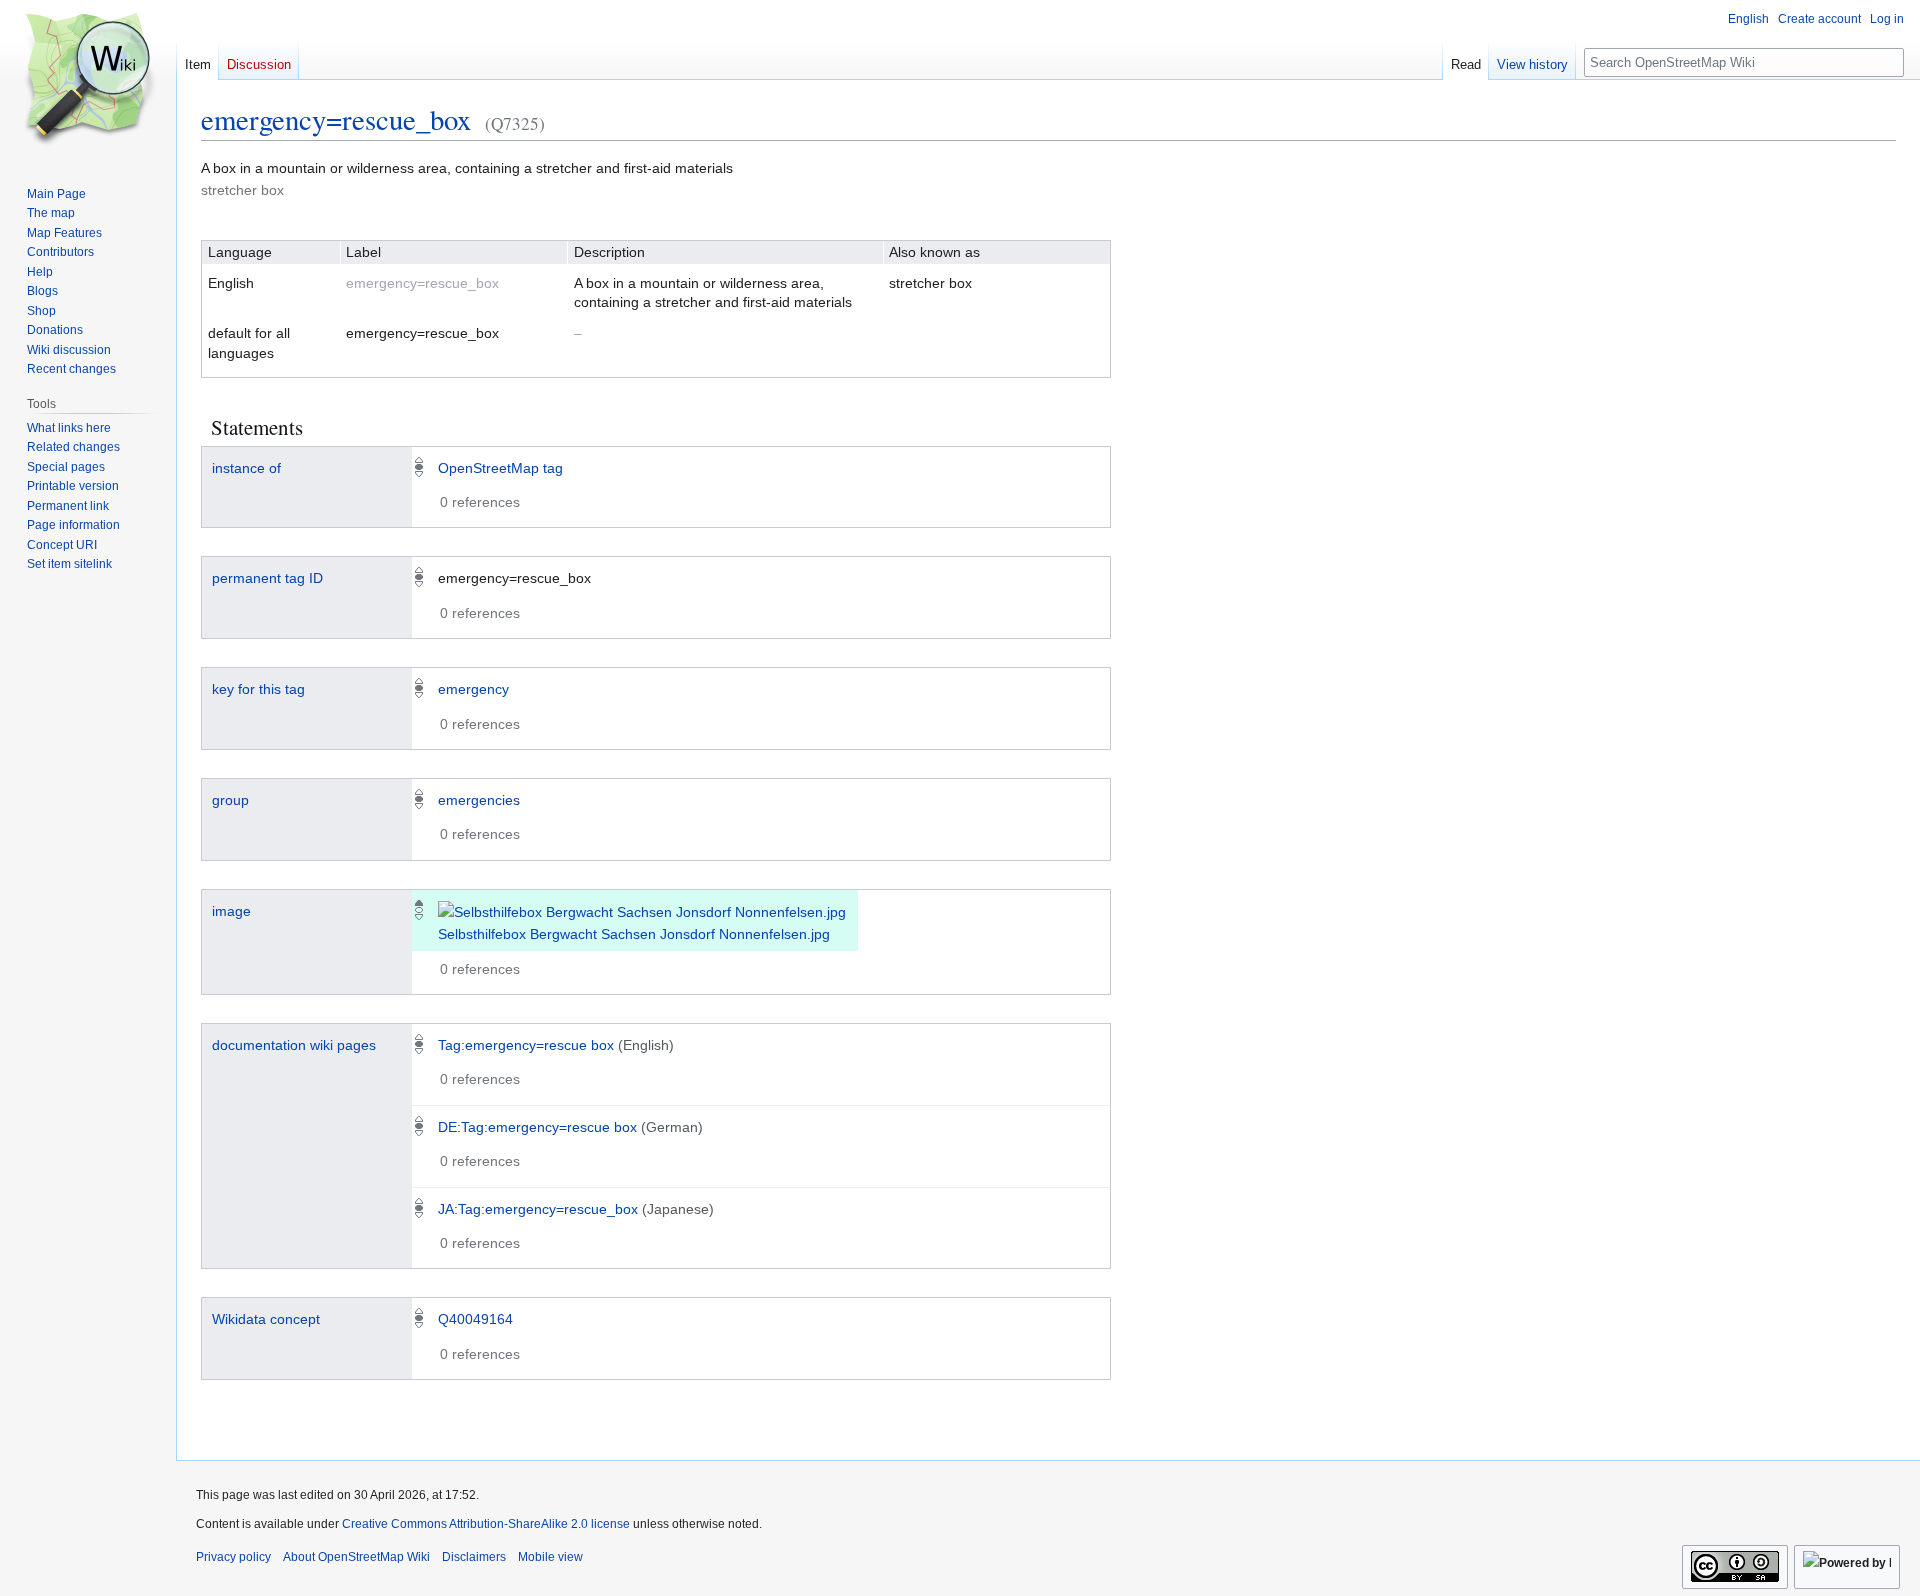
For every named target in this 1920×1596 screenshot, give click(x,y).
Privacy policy (233, 1557)
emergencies (479, 800)
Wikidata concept (266, 1319)
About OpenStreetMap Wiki (356, 1557)
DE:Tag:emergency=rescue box (537, 1127)
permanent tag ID (267, 578)
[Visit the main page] (88, 80)
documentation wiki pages (294, 1045)
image (231, 911)
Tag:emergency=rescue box (526, 1045)
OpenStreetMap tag (500, 468)
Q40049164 (475, 1319)
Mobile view (550, 1557)
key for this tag (258, 689)
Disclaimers (474, 1557)
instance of (246, 468)
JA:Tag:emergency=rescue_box (538, 1209)
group (230, 800)
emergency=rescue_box (336, 119)
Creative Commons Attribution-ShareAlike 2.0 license (486, 1524)
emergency (473, 689)
